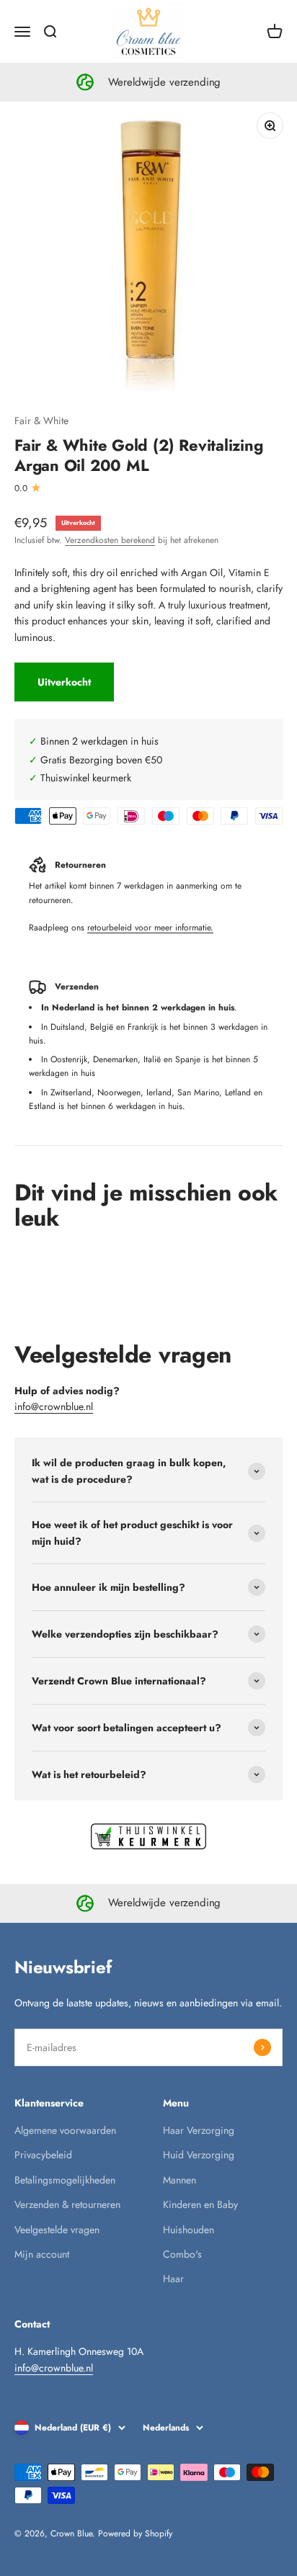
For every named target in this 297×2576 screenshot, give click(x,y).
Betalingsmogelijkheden (65, 2180)
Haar (173, 2279)
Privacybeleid (43, 2155)
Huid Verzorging (199, 2155)
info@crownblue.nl (54, 1406)
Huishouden (189, 2230)
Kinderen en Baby (200, 2204)
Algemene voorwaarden (65, 2130)
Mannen (179, 2180)
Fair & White (41, 421)
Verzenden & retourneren (67, 2204)
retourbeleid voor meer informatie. (150, 928)
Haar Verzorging (199, 2130)
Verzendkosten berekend (110, 540)
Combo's (182, 2254)
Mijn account (42, 2254)
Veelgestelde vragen (57, 2230)
